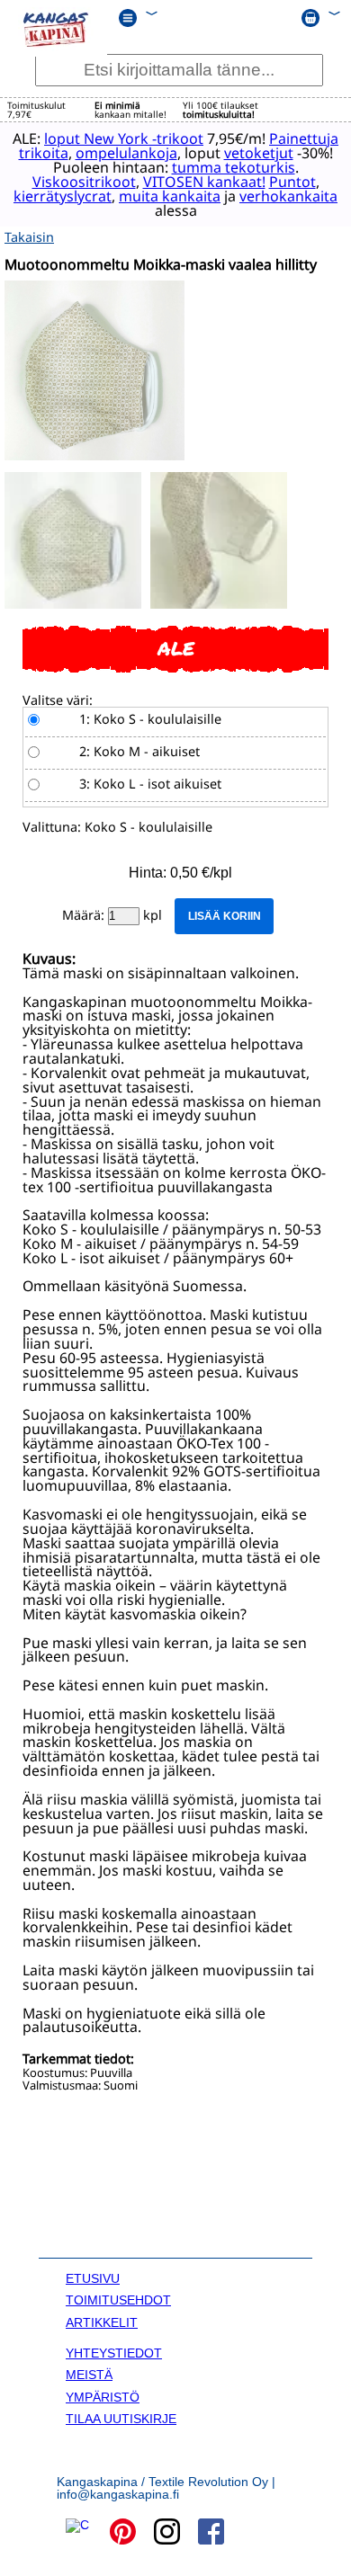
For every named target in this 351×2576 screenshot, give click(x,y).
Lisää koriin (225, 916)
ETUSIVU (93, 2278)
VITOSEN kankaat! (204, 182)
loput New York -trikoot (124, 138)
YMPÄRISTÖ (103, 2397)
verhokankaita (288, 196)
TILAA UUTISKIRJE (121, 2419)
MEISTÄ (89, 2375)
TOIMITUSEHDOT (118, 2300)
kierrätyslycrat (63, 196)
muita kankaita (170, 196)
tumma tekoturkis (234, 167)
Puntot (292, 182)
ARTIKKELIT (102, 2322)
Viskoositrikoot (84, 182)
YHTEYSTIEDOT (114, 2353)
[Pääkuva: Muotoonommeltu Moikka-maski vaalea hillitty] (94, 455)
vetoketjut (259, 153)
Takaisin (29, 237)
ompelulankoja (126, 153)
